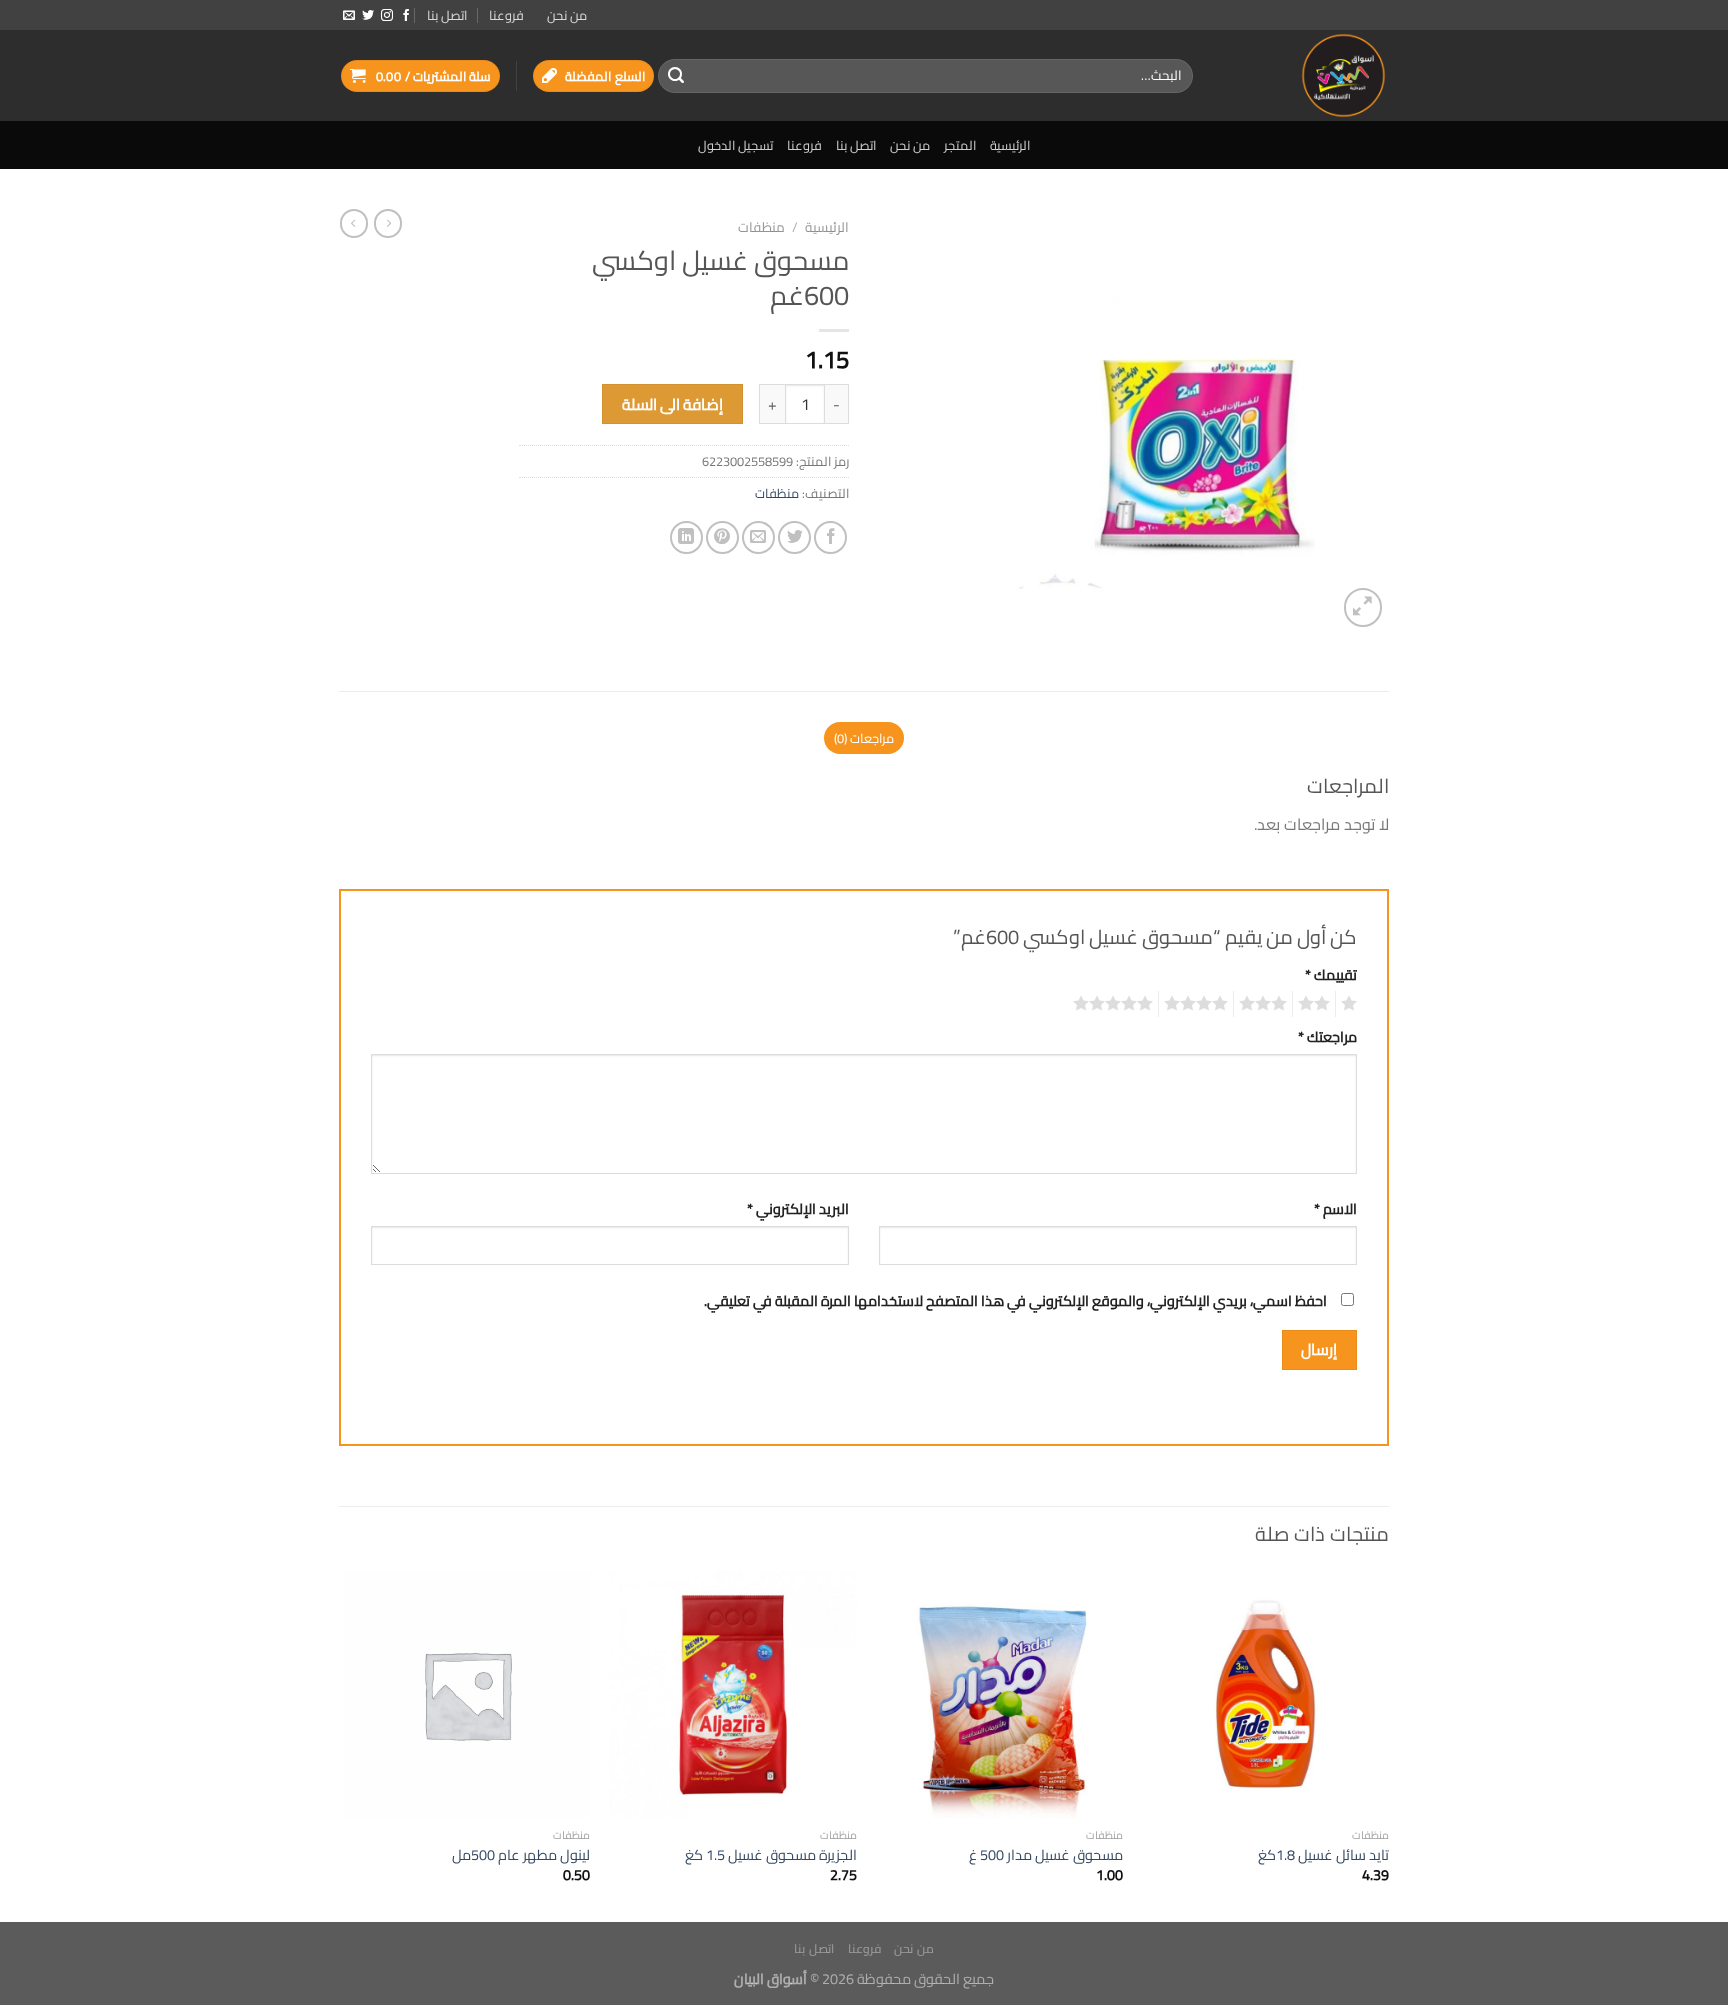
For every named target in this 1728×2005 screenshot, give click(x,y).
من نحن (567, 15)
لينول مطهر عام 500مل (521, 1855)
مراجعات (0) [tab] (864, 738)
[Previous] (1388, 1744)
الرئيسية (1010, 145)
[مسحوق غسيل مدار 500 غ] (999, 1694)
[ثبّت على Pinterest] (722, 537)
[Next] (345, 1744)
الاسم (1335, 1208)
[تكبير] (1363, 607)
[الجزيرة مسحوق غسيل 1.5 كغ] (733, 1694)
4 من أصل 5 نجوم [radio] (1199, 1004)
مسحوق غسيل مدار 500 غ (1046, 1855)
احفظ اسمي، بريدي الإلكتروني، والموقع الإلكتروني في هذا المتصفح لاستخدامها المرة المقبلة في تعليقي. (1015, 1300)
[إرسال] (676, 76)
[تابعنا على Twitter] (368, 16)
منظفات (761, 227)
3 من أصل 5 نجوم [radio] (1266, 1004)
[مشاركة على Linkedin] (686, 537)
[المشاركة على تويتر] (794, 537)
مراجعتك (1327, 1036)
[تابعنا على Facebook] (406, 16)
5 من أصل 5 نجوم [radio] (1116, 1004)
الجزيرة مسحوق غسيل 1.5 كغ (771, 1855)
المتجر (960, 145)
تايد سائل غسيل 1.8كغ (1323, 1855)
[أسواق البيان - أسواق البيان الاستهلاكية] (1306, 75)
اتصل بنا (447, 15)
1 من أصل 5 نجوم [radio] (1351, 1004)
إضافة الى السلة (673, 404)
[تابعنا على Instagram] (387, 16)
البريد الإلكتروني (798, 1208)
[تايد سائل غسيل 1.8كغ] (1266, 1694)
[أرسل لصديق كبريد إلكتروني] (758, 537)
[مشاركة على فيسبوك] (830, 537)
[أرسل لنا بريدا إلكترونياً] (349, 16)
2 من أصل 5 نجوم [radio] (1317, 1004)
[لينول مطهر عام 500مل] (467, 1694)
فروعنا (506, 15)
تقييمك (1331, 974)
